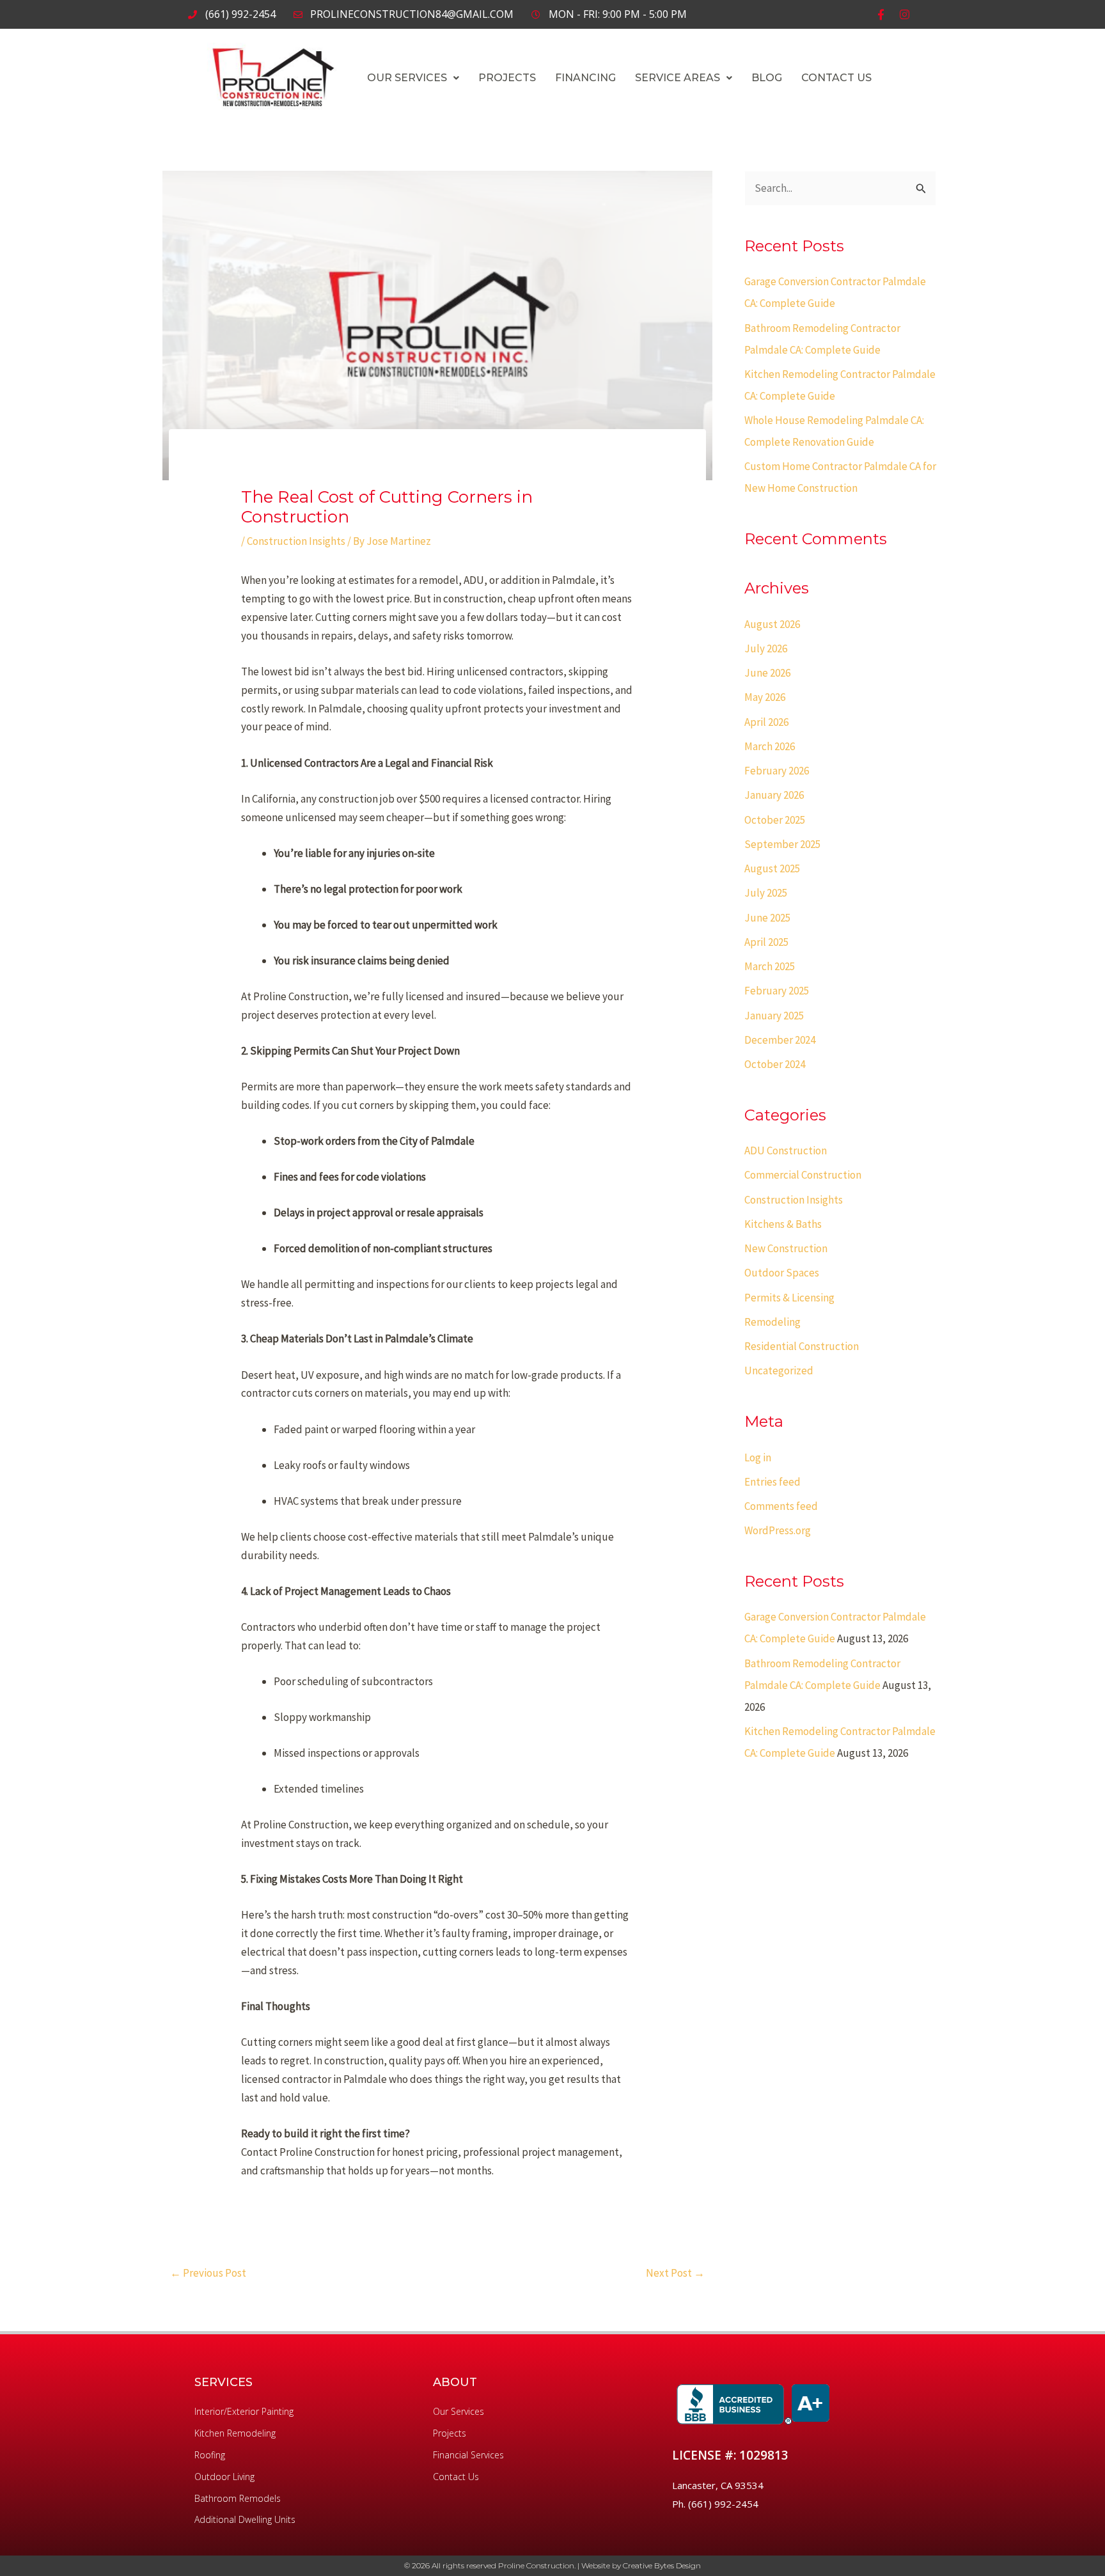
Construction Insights (296, 541)
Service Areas (678, 78)
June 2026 (767, 673)
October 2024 (775, 1064)
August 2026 (772, 624)
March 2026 (770, 746)
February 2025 (777, 991)
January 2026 (774, 795)
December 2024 (780, 1040)
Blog (767, 78)
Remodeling (772, 1322)
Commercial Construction (803, 1175)
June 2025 (767, 918)
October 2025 (775, 820)
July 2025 (766, 893)
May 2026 (765, 697)
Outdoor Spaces (782, 1273)
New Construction (786, 1248)
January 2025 (774, 1016)
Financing (585, 78)
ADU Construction (786, 1151)
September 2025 (782, 844)
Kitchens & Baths (783, 1224)
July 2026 (766, 648)
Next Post (675, 2273)
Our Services (407, 78)
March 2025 (770, 966)
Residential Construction (802, 1346)
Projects (507, 78)
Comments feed (781, 1506)
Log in (758, 1457)
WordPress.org (778, 1530)
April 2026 (766, 722)
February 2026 (777, 771)
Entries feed (772, 1482)
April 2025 (766, 942)
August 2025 (772, 868)
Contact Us (836, 78)
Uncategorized (779, 1370)
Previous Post (208, 2273)
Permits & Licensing (789, 1298)
